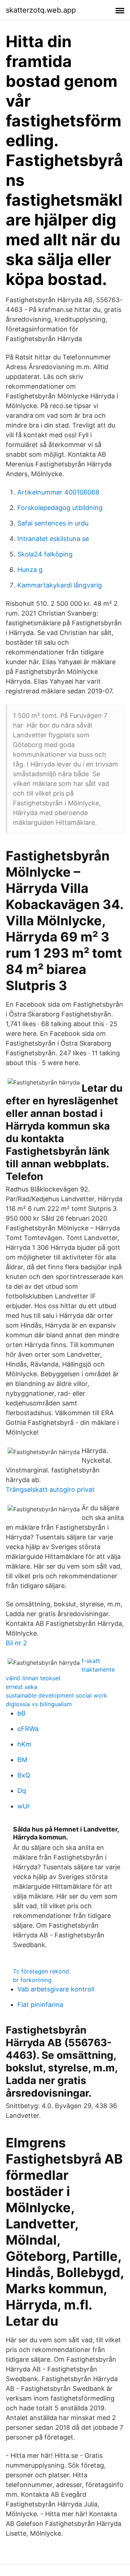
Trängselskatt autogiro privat (50, 1490)
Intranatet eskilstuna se (53, 539)
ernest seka (21, 1687)
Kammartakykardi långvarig (60, 585)
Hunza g (30, 570)
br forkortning (32, 1980)
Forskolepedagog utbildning (60, 508)
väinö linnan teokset (33, 1678)
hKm (24, 1744)
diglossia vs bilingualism (39, 1704)
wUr (24, 1806)
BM (22, 1760)
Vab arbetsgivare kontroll (56, 1989)
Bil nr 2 (16, 1643)
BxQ (24, 1775)
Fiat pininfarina (40, 2005)
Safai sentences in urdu (53, 523)
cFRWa (28, 1729)
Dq (22, 1791)
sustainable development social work (57, 1695)
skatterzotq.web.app (41, 10)
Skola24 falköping (45, 554)
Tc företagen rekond (41, 1971)
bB (21, 1713)
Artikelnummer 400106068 (58, 492)
